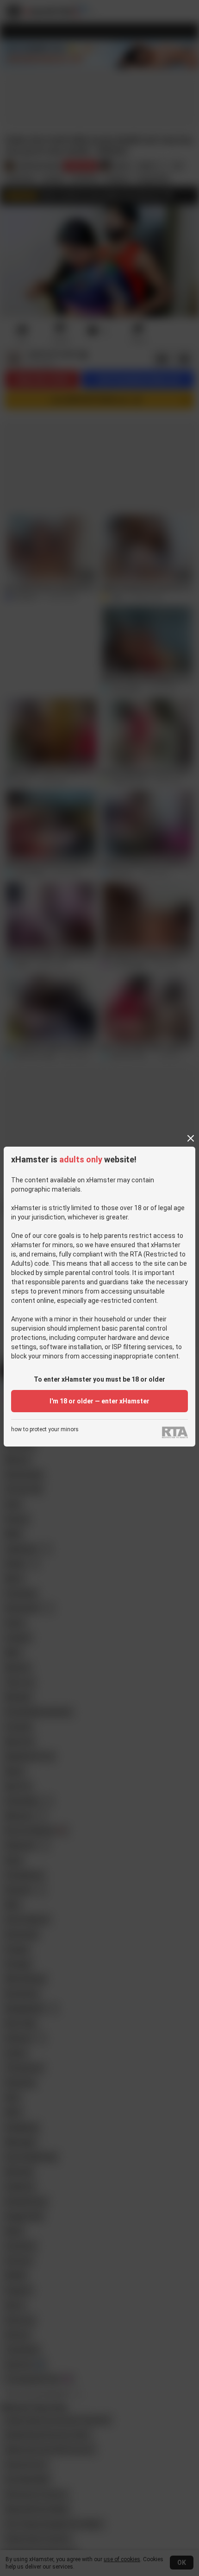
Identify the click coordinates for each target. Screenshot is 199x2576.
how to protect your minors (45, 1430)
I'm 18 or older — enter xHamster (99, 1401)
